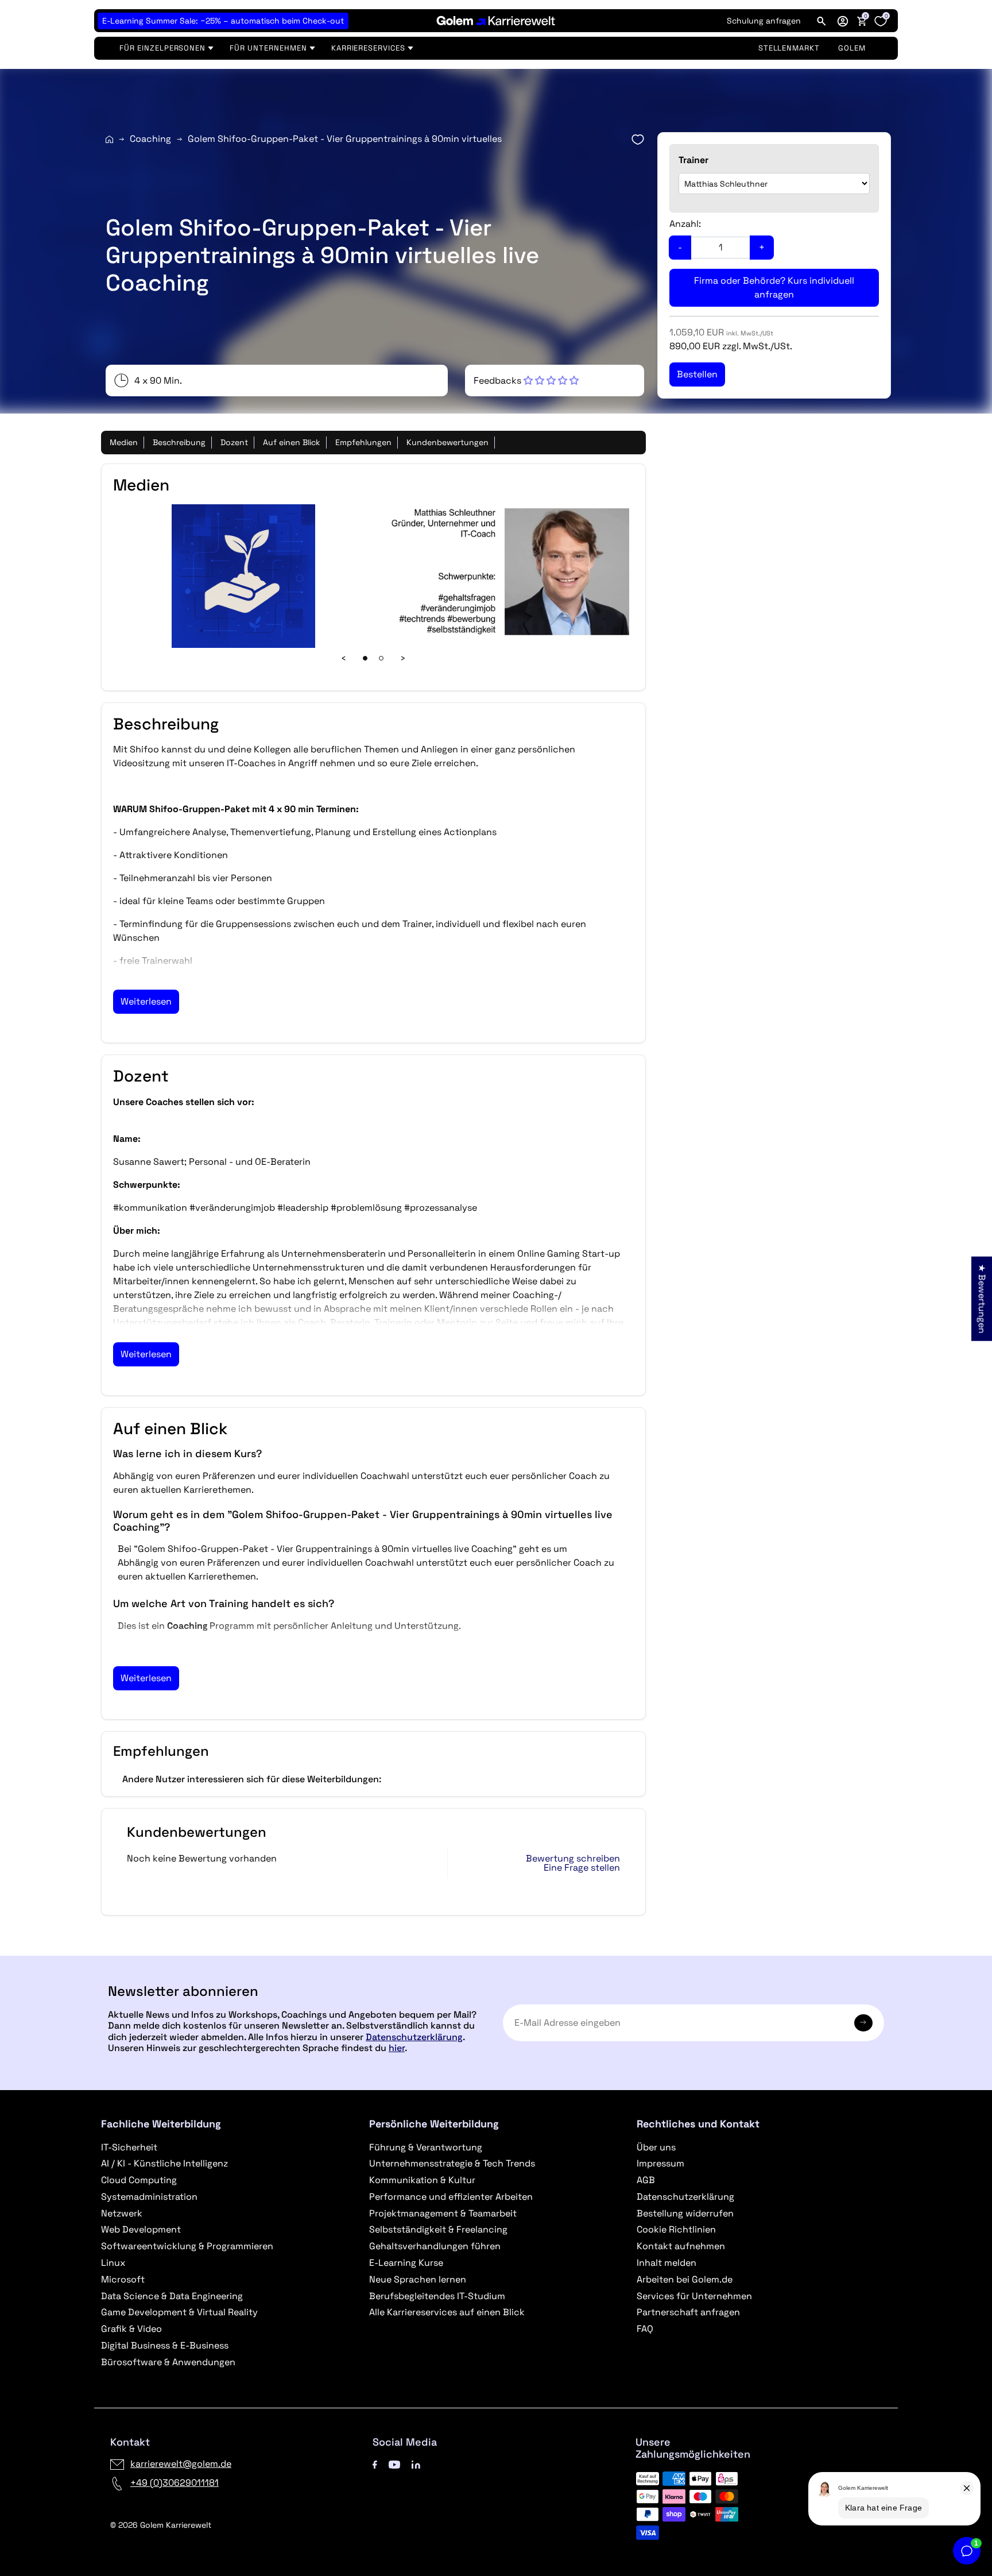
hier (397, 2048)
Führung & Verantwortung (426, 2147)
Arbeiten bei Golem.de (685, 2279)
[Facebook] (375, 2464)
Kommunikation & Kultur (422, 2180)
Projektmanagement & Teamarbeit (443, 2213)
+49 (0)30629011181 (175, 2483)
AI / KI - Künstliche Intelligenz (164, 2163)
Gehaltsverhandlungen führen (435, 2246)
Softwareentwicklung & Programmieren (187, 2246)
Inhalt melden (666, 2263)
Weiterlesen (146, 1001)
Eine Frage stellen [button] (582, 1868)
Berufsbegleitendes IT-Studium (437, 2296)
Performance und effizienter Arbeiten (451, 2197)
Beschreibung (179, 442)
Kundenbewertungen (447, 442)
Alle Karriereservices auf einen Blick (447, 2312)
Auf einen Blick (292, 442)
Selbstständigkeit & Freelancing (438, 2229)
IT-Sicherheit (129, 2147)
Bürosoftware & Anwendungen (168, 2362)
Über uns (656, 2147)
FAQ (645, 2329)
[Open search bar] (821, 21)
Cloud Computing (139, 2180)
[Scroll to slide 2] (381, 658)
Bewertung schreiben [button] (573, 1859)
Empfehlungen (363, 442)
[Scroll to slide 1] (365, 658)
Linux (113, 2263)
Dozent (234, 442)
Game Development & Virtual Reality (179, 2312)
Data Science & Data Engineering (172, 2296)
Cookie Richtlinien (676, 2229)
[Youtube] (394, 2464)
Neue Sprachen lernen (418, 2279)
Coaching (150, 139)
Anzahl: (685, 224)
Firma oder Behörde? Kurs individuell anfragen (774, 287)
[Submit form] (863, 2023)
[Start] (109, 139)
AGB (646, 2180)
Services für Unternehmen (694, 2296)
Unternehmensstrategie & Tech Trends (452, 2163)
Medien (124, 442)
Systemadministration (149, 2197)
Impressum (660, 2163)
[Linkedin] (416, 2464)
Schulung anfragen (764, 21)
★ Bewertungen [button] (982, 1298)
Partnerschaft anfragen (688, 2312)
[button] (843, 21)
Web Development (141, 2229)
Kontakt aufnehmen (681, 2246)
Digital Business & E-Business (165, 2345)
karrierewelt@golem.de (181, 2464)
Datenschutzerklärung (414, 2037)
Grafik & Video (131, 2329)
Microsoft (123, 2279)
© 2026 (161, 2525)
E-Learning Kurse (406, 2263)
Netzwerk (122, 2213)
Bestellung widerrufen (685, 2213)
